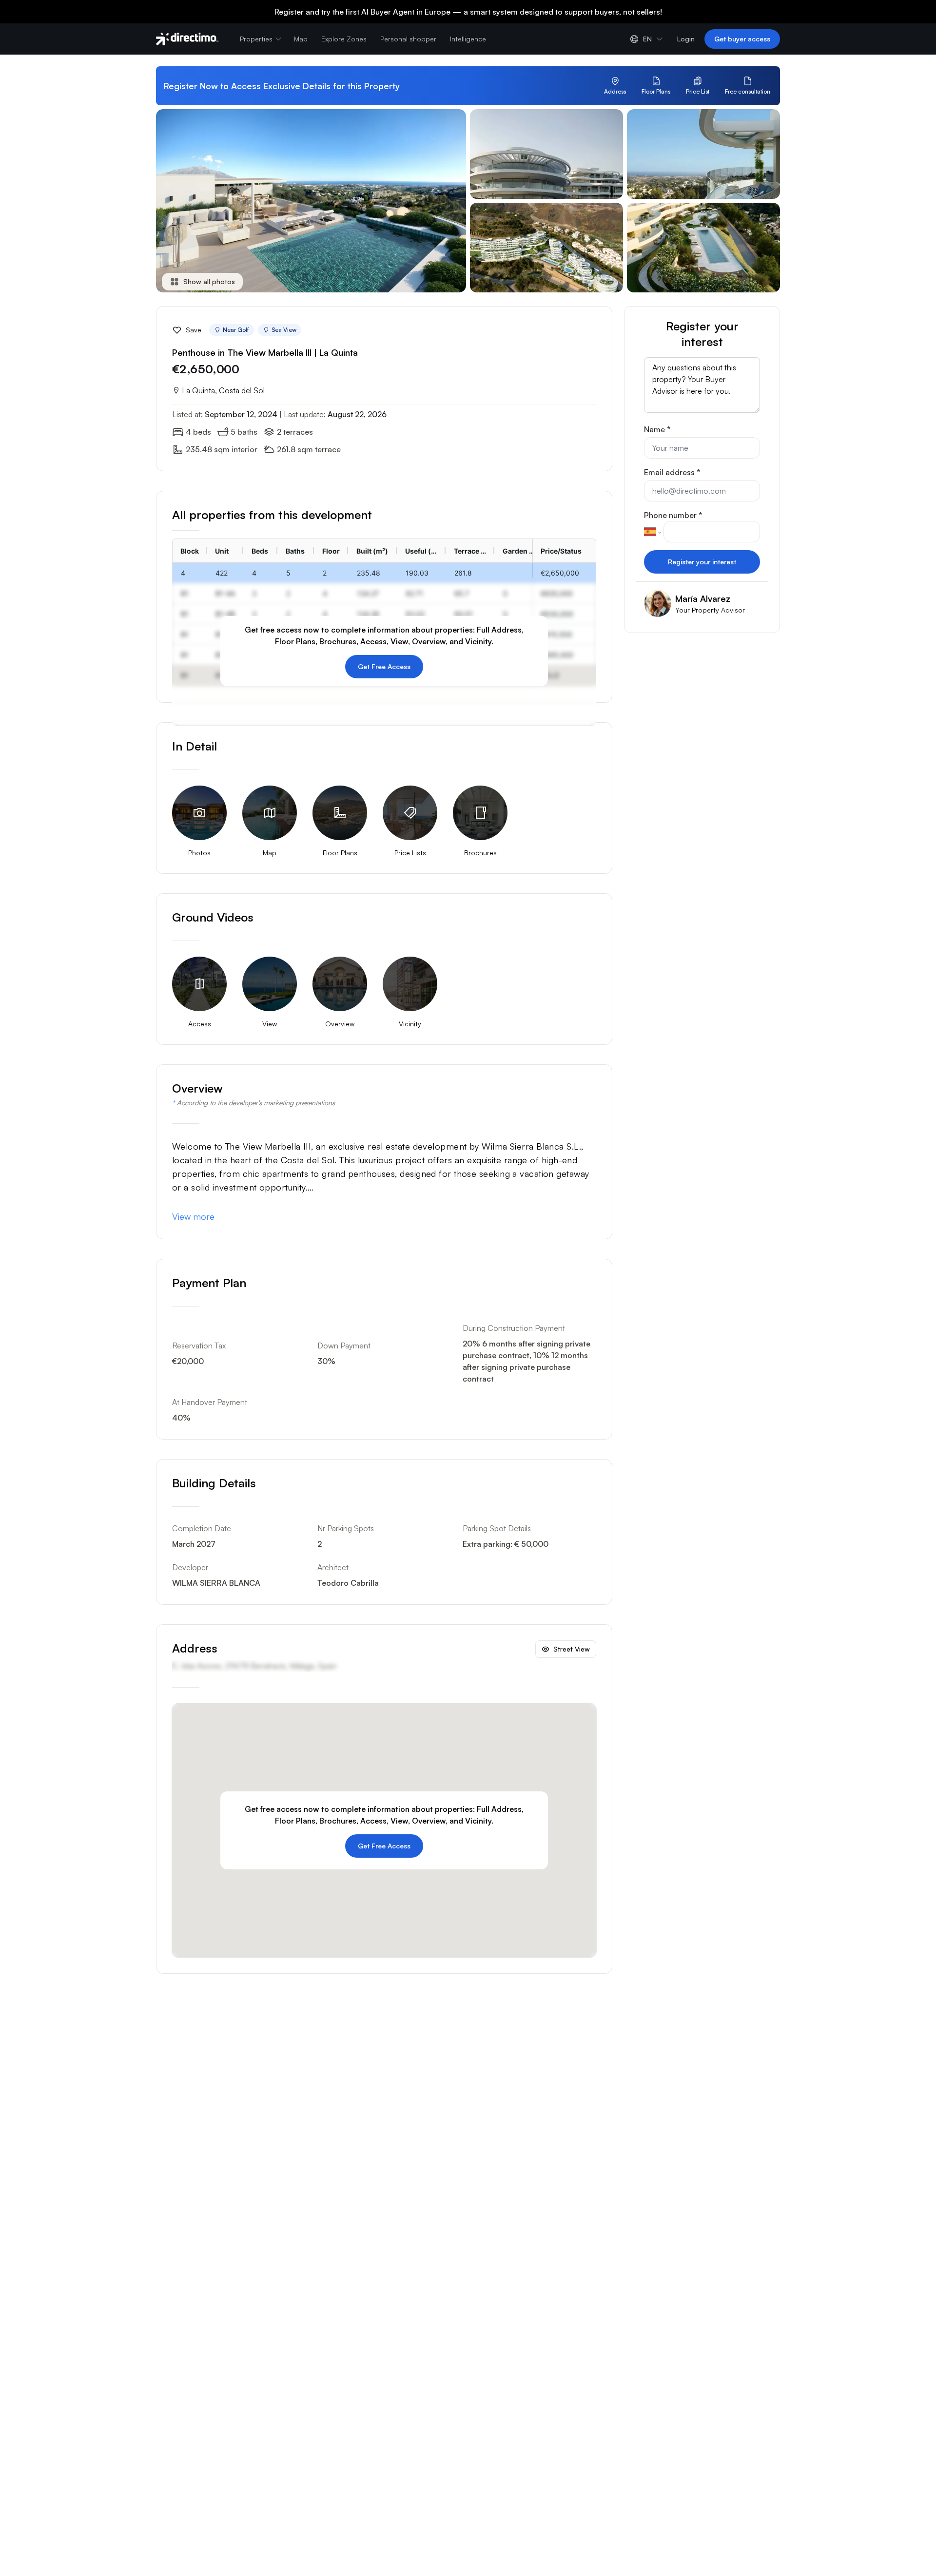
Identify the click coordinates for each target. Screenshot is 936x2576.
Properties (256, 39)
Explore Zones (344, 39)
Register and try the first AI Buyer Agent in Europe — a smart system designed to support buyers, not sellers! (468, 12)
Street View (572, 1649)
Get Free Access (384, 666)
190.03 (417, 573)
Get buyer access (742, 39)
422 (222, 573)
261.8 (463, 573)
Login (686, 39)
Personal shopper (408, 39)
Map (301, 39)
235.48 (369, 573)
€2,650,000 (560, 573)
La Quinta (198, 390)
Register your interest (702, 562)
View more (193, 1216)
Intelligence (468, 39)
